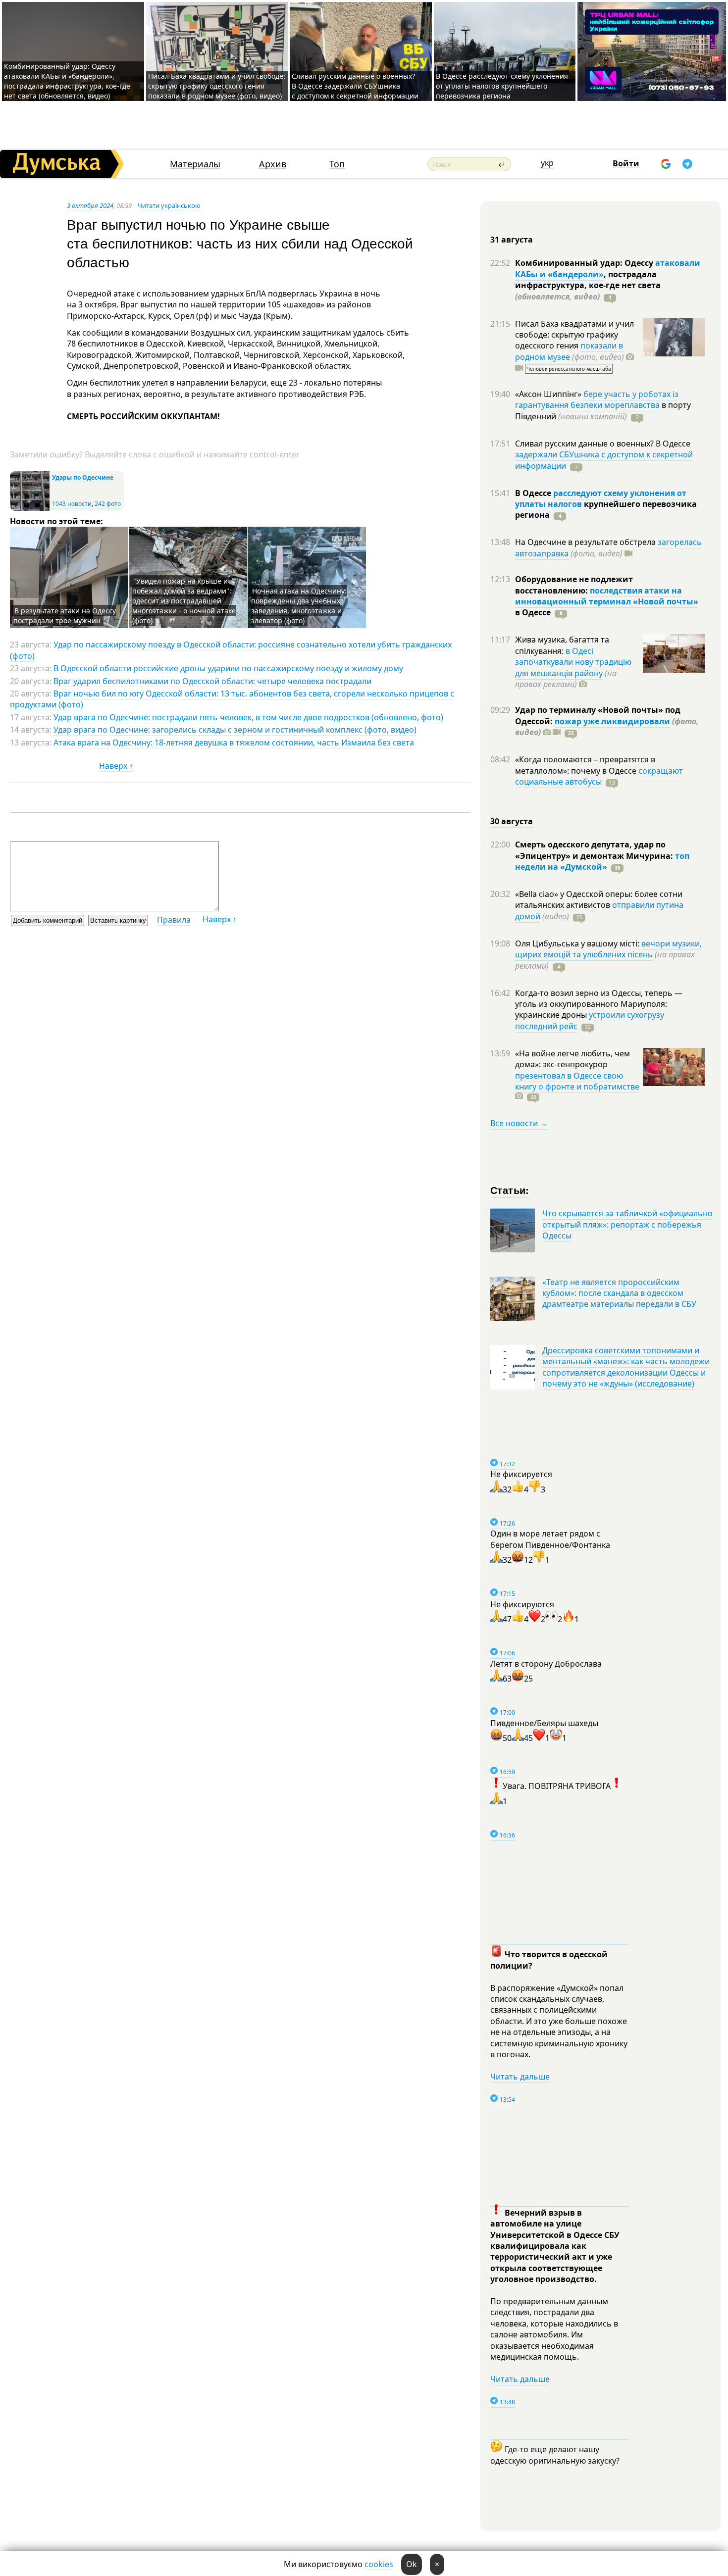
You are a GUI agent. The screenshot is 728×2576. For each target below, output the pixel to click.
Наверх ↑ (116, 766)
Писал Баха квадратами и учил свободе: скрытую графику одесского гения (574, 335)
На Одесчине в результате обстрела (586, 542)
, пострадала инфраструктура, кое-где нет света (588, 285)
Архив (273, 164)
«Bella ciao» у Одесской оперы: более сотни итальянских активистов (599, 899)
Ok (412, 2564)
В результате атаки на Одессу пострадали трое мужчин (65, 616)
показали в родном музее (569, 351)
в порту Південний (603, 410)
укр (547, 163)
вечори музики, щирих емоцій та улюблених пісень (608, 949)
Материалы (195, 164)
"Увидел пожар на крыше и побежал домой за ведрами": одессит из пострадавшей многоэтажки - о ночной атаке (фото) (184, 601)
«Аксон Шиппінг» (549, 394)
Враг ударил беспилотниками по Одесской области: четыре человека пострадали (212, 681)
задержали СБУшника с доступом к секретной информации (604, 460)
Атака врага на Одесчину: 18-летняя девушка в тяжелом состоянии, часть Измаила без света (234, 743)
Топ (337, 164)
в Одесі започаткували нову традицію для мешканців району (573, 662)
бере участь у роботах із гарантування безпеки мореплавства (597, 399)
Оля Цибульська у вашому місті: (578, 943)
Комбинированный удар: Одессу (585, 263)
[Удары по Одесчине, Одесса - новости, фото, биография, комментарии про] (30, 509)
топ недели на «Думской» (602, 861)
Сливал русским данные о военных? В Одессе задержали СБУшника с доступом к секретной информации (355, 86)
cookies (379, 2564)
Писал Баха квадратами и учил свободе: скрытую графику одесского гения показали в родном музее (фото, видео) (217, 86)
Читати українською (169, 205)
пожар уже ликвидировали (612, 721)
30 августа (512, 821)
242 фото (108, 504)
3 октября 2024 (90, 205)
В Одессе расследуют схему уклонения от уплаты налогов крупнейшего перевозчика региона (502, 86)
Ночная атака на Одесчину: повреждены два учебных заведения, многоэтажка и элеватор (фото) (299, 606)
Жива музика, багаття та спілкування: (562, 645)
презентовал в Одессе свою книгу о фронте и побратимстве (577, 1081)
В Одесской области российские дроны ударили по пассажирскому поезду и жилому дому (228, 668)
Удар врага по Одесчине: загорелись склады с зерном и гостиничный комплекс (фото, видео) (235, 730)
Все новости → (519, 1123)
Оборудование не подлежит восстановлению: (574, 585)
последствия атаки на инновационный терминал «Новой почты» (607, 596)
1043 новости (72, 504)
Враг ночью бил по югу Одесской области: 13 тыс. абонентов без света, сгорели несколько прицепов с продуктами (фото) (232, 699)
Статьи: (510, 1190)
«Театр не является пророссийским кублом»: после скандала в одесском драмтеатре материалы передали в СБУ (619, 1293)
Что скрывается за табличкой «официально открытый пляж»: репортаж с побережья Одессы (627, 1224)
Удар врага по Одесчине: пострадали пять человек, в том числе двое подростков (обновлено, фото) (248, 717)
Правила (174, 920)
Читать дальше (520, 2077)
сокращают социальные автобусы (599, 776)
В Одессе (534, 493)
